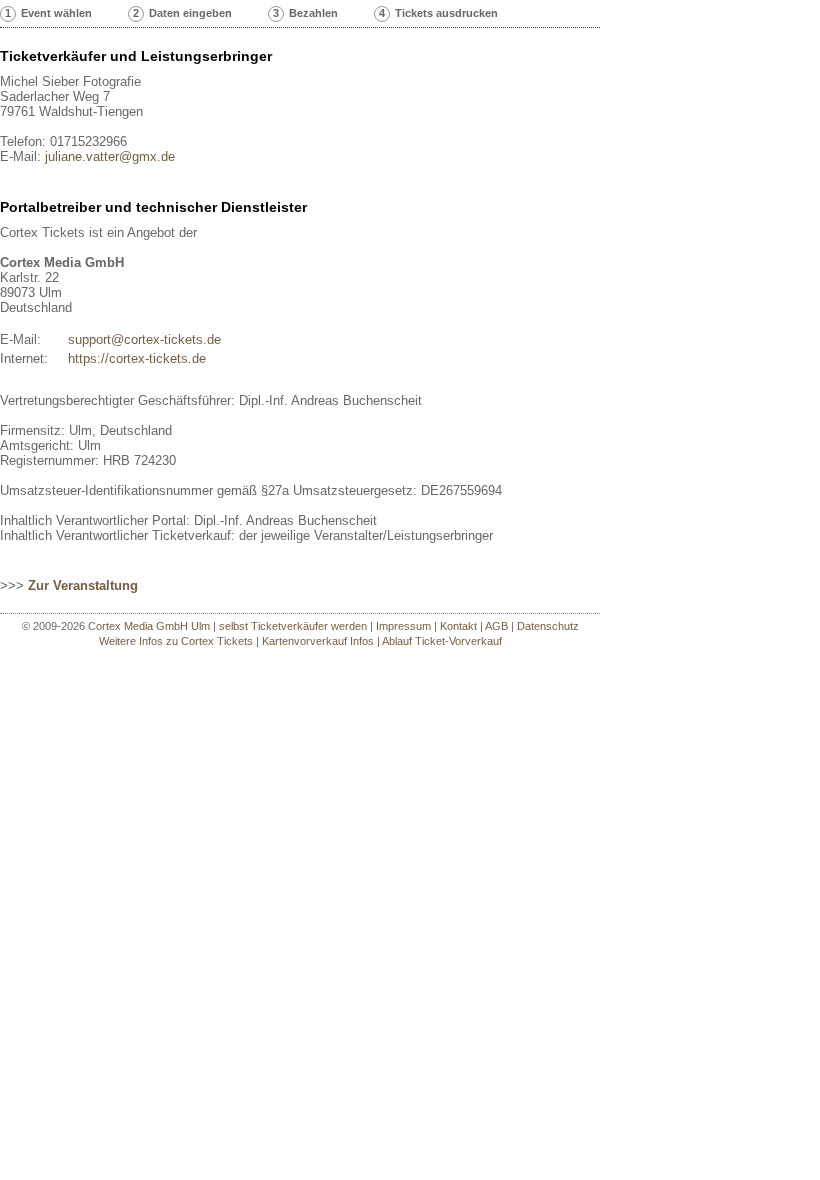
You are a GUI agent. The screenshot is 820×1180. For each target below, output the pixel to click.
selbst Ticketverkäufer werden (293, 626)
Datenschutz (548, 626)
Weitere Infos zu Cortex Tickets (176, 641)
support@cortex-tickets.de (144, 339)
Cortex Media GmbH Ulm (149, 626)
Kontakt (458, 626)
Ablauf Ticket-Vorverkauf (442, 641)
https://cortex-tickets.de (137, 358)
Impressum (403, 626)
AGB (496, 626)
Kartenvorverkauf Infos (318, 641)
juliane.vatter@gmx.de (110, 156)
